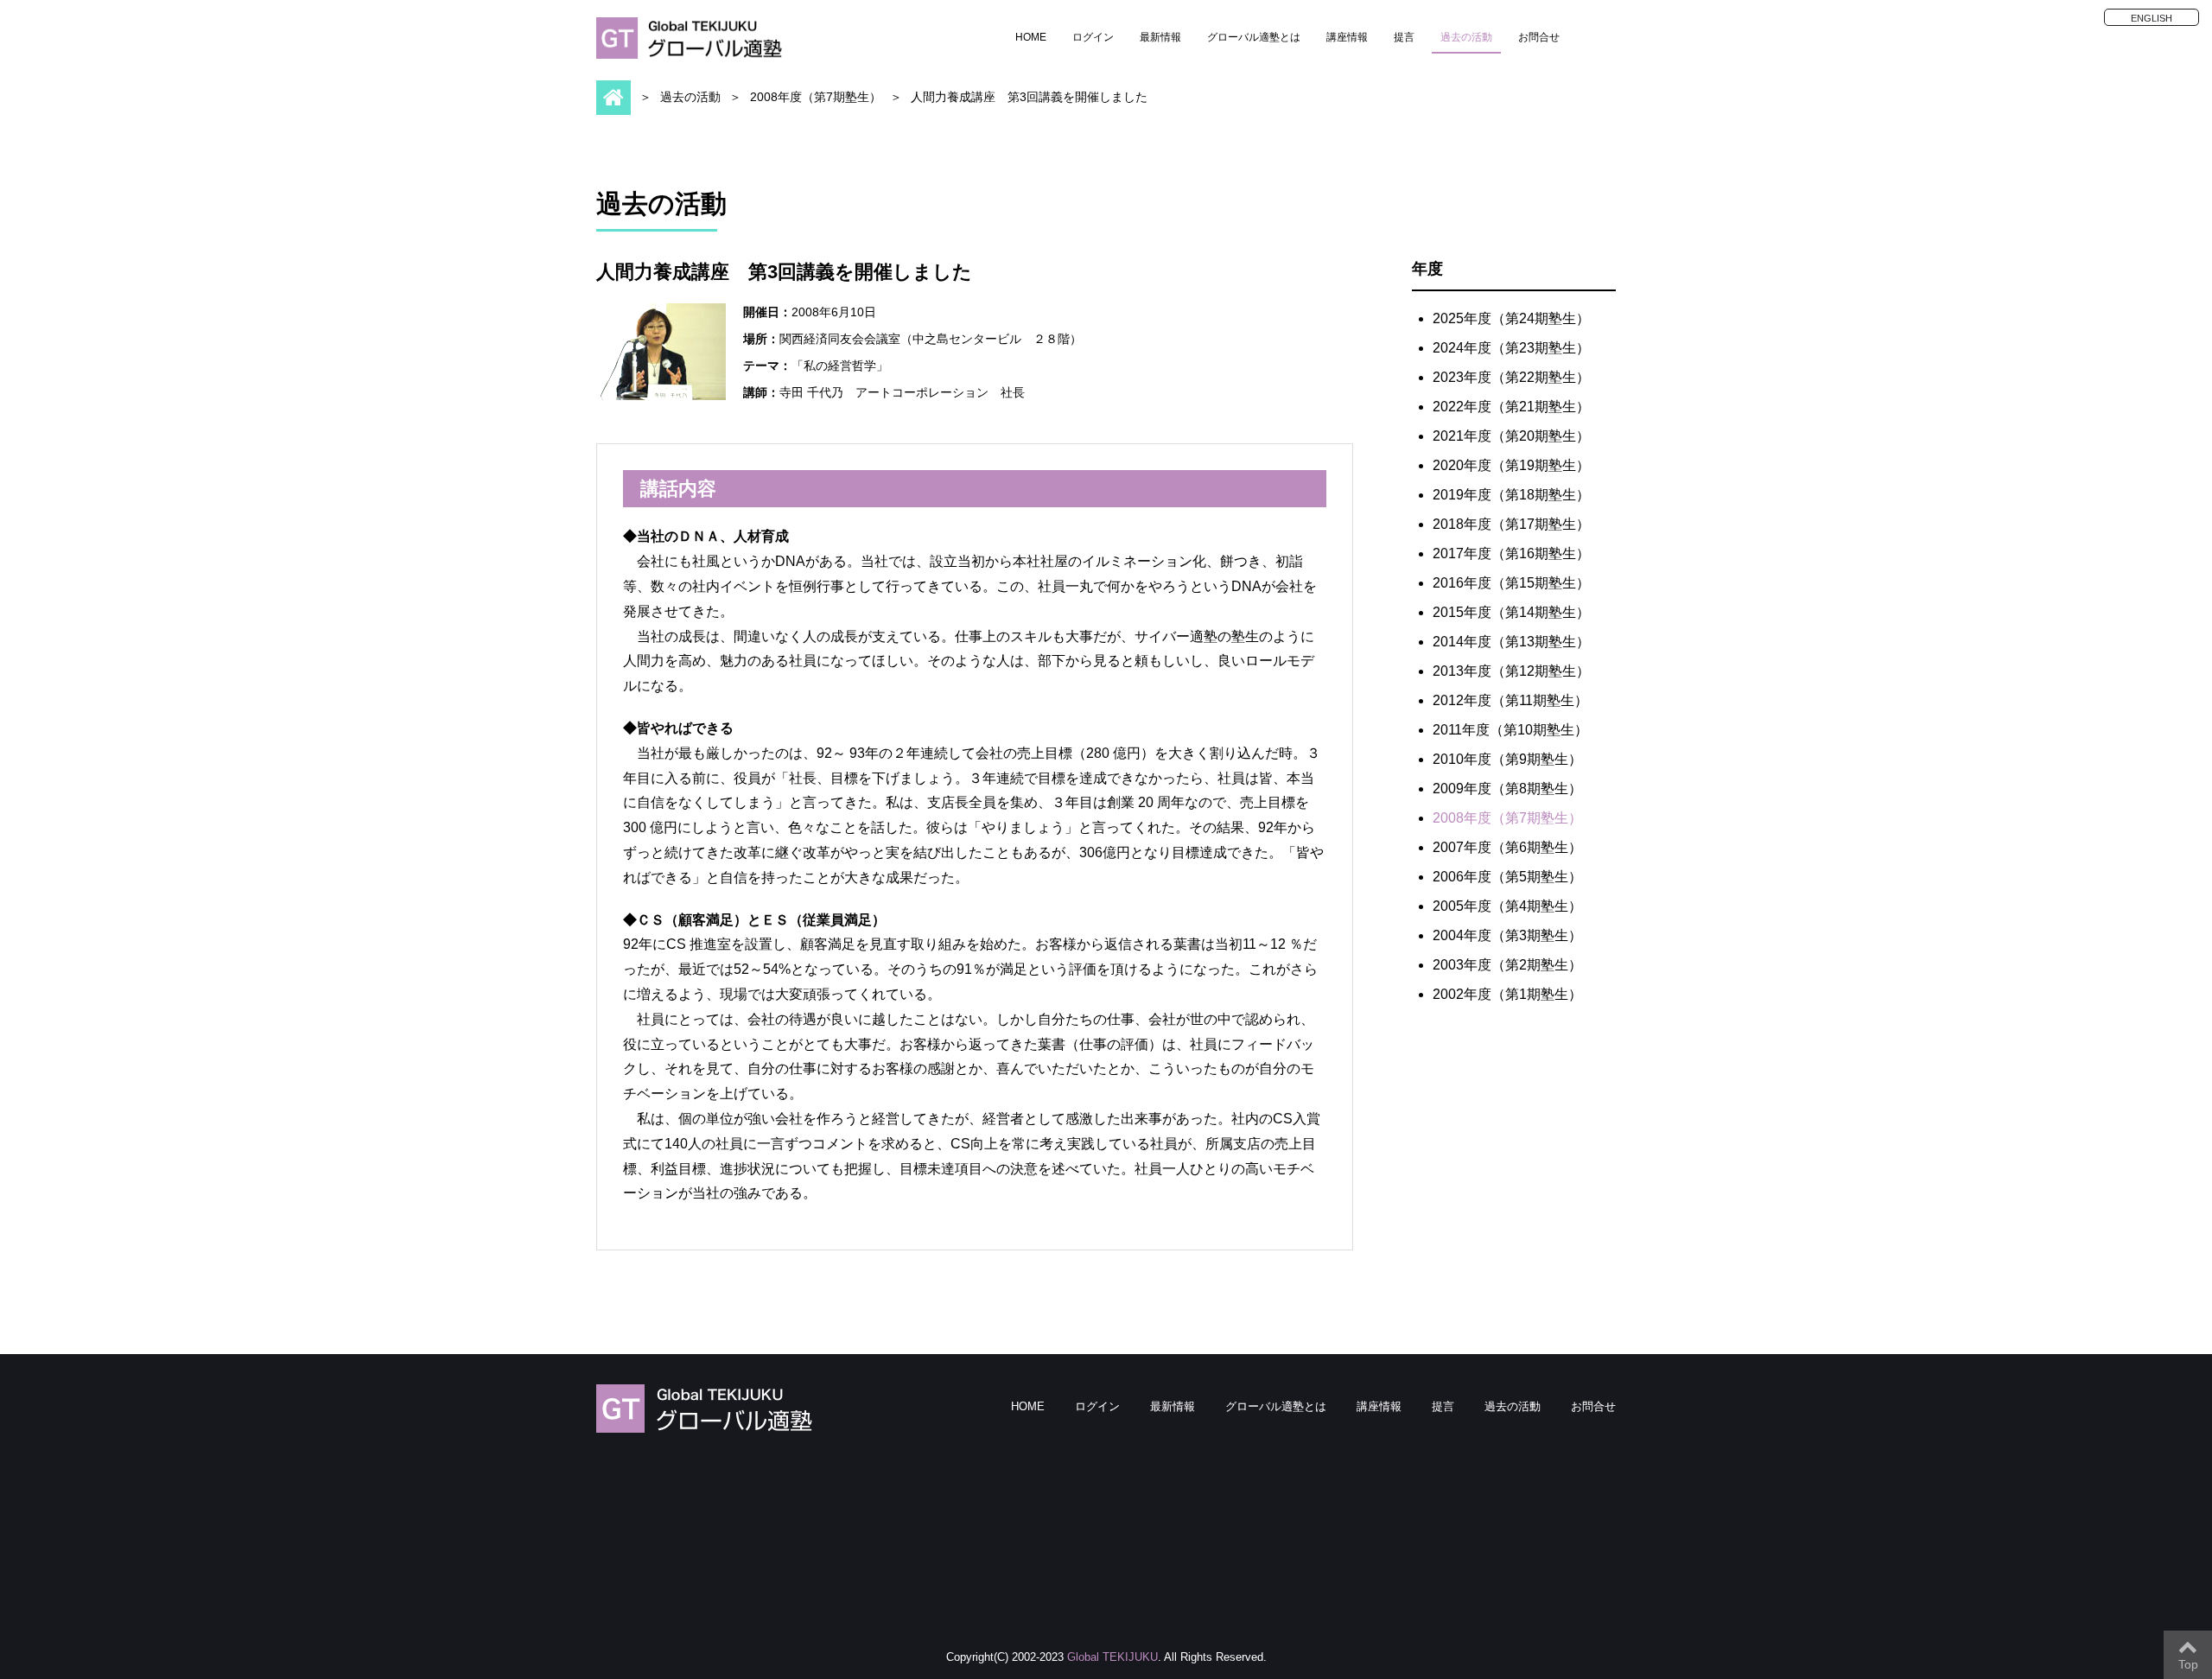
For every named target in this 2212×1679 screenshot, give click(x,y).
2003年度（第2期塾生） (1507, 965)
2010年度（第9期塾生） (1507, 759)
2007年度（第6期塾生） (1507, 847)
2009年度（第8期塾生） (1507, 789)
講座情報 (1347, 37)
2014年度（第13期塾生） (1511, 642)
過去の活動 (1466, 37)
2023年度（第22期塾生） (1511, 377)
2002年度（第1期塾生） (1507, 994)
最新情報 (1160, 37)
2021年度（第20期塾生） (1511, 436)
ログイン (1093, 37)
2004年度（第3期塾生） (1507, 935)
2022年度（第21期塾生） (1511, 407)
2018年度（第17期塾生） (1511, 524)
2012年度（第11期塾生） (1510, 700)
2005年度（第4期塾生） (1507, 906)
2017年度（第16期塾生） (1511, 553)
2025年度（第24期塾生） (1511, 318)
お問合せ (1539, 37)
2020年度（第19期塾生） (1511, 465)
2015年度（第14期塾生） (1511, 612)
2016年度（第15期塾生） (1511, 583)
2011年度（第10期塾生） (1510, 730)
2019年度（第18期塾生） (1511, 495)
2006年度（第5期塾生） (1507, 877)
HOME (1031, 37)
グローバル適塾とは (1254, 37)
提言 (1404, 37)
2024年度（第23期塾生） (1511, 348)
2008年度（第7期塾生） (816, 97)
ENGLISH (2152, 18)
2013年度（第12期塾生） (1511, 671)
